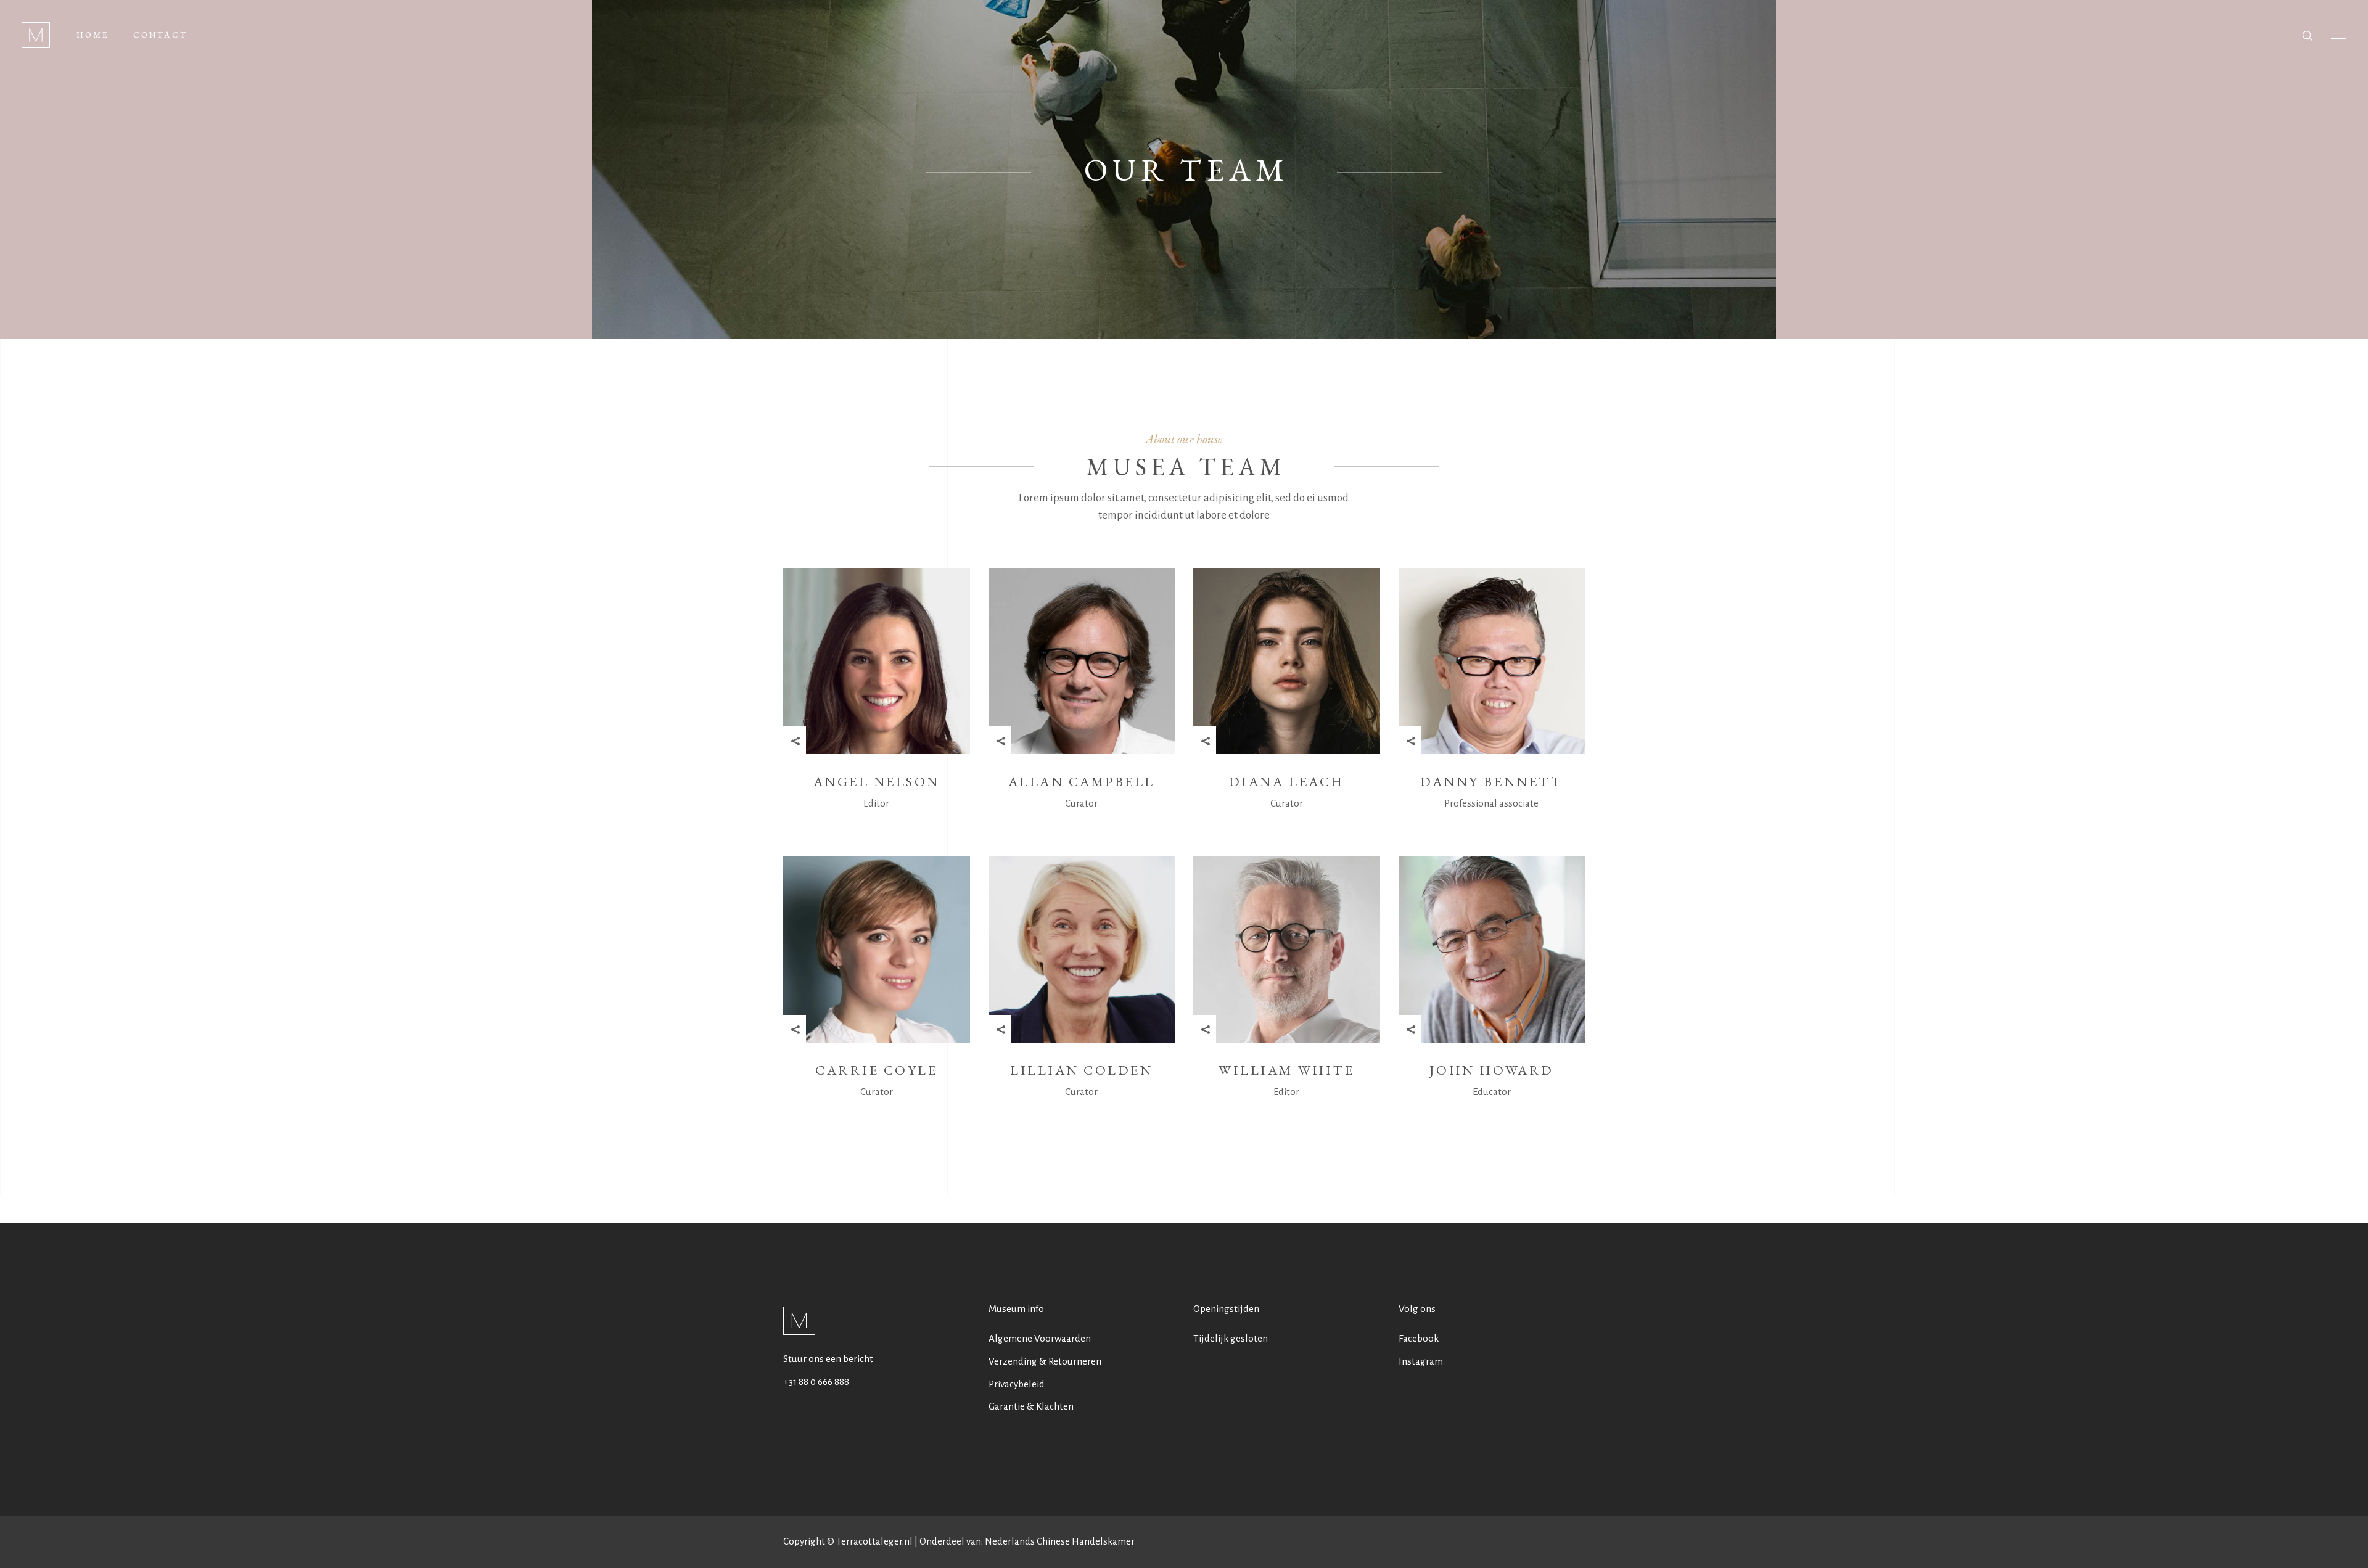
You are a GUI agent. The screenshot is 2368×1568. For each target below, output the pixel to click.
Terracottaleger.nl (874, 1541)
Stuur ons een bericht (828, 1359)
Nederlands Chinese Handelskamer (1060, 1541)
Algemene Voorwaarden (1040, 1338)
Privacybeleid (1017, 1384)
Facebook (1419, 1338)
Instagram (1421, 1361)
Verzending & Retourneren (1045, 1361)
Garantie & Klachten (1031, 1406)
